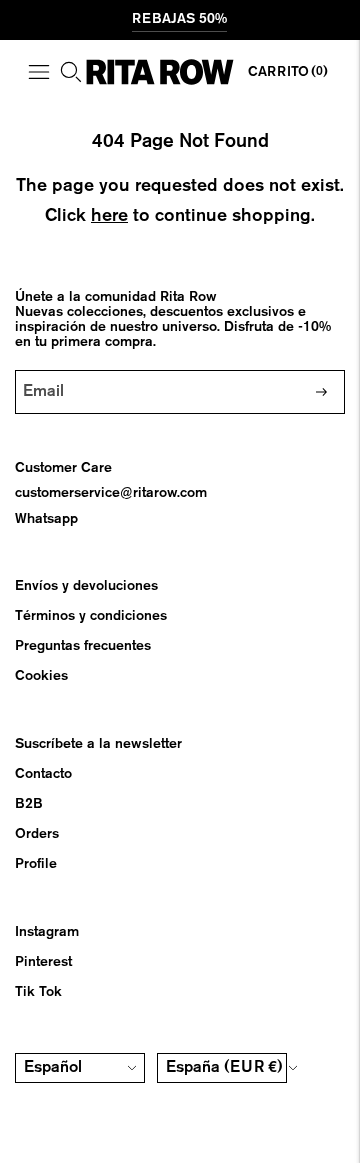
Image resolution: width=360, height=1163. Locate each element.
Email (48, 370)
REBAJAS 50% (179, 19)
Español (53, 1068)
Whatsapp (46, 519)
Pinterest (43, 962)
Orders (37, 834)
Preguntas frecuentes (83, 646)
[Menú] (39, 72)
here (109, 216)
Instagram (47, 932)
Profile (36, 864)
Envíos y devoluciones (86, 586)
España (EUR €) (224, 1068)
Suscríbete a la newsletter (98, 744)
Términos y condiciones (91, 616)
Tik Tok (38, 992)
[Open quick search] (71, 72)
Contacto (43, 774)
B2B (29, 804)
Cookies (41, 676)
